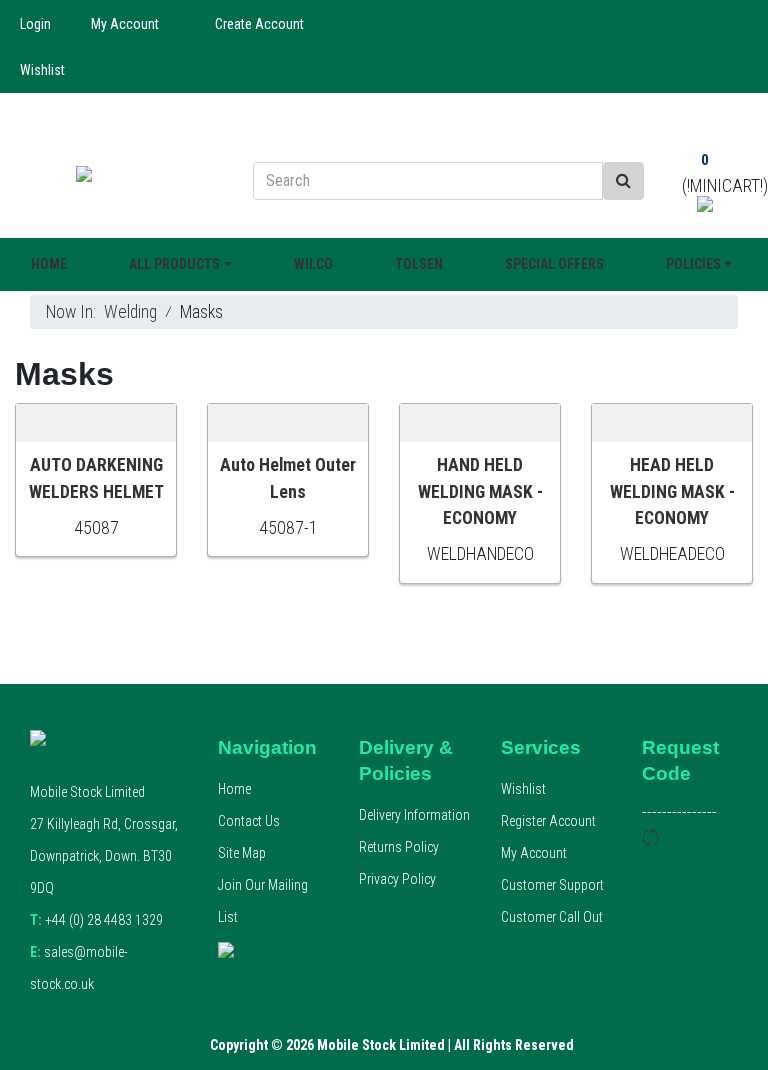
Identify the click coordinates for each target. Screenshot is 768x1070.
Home (49, 264)
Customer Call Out (552, 917)
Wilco (313, 264)
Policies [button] (693, 264)
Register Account (548, 821)
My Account (125, 24)
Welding (130, 312)
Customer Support (552, 885)
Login (35, 24)
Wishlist (42, 70)
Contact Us (249, 821)
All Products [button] (174, 264)
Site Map (242, 853)
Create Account (259, 24)
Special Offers (554, 264)
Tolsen (419, 264)
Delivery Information (414, 815)
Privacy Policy (397, 879)
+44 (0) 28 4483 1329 (96, 920)
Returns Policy (399, 847)
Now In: (75, 312)
